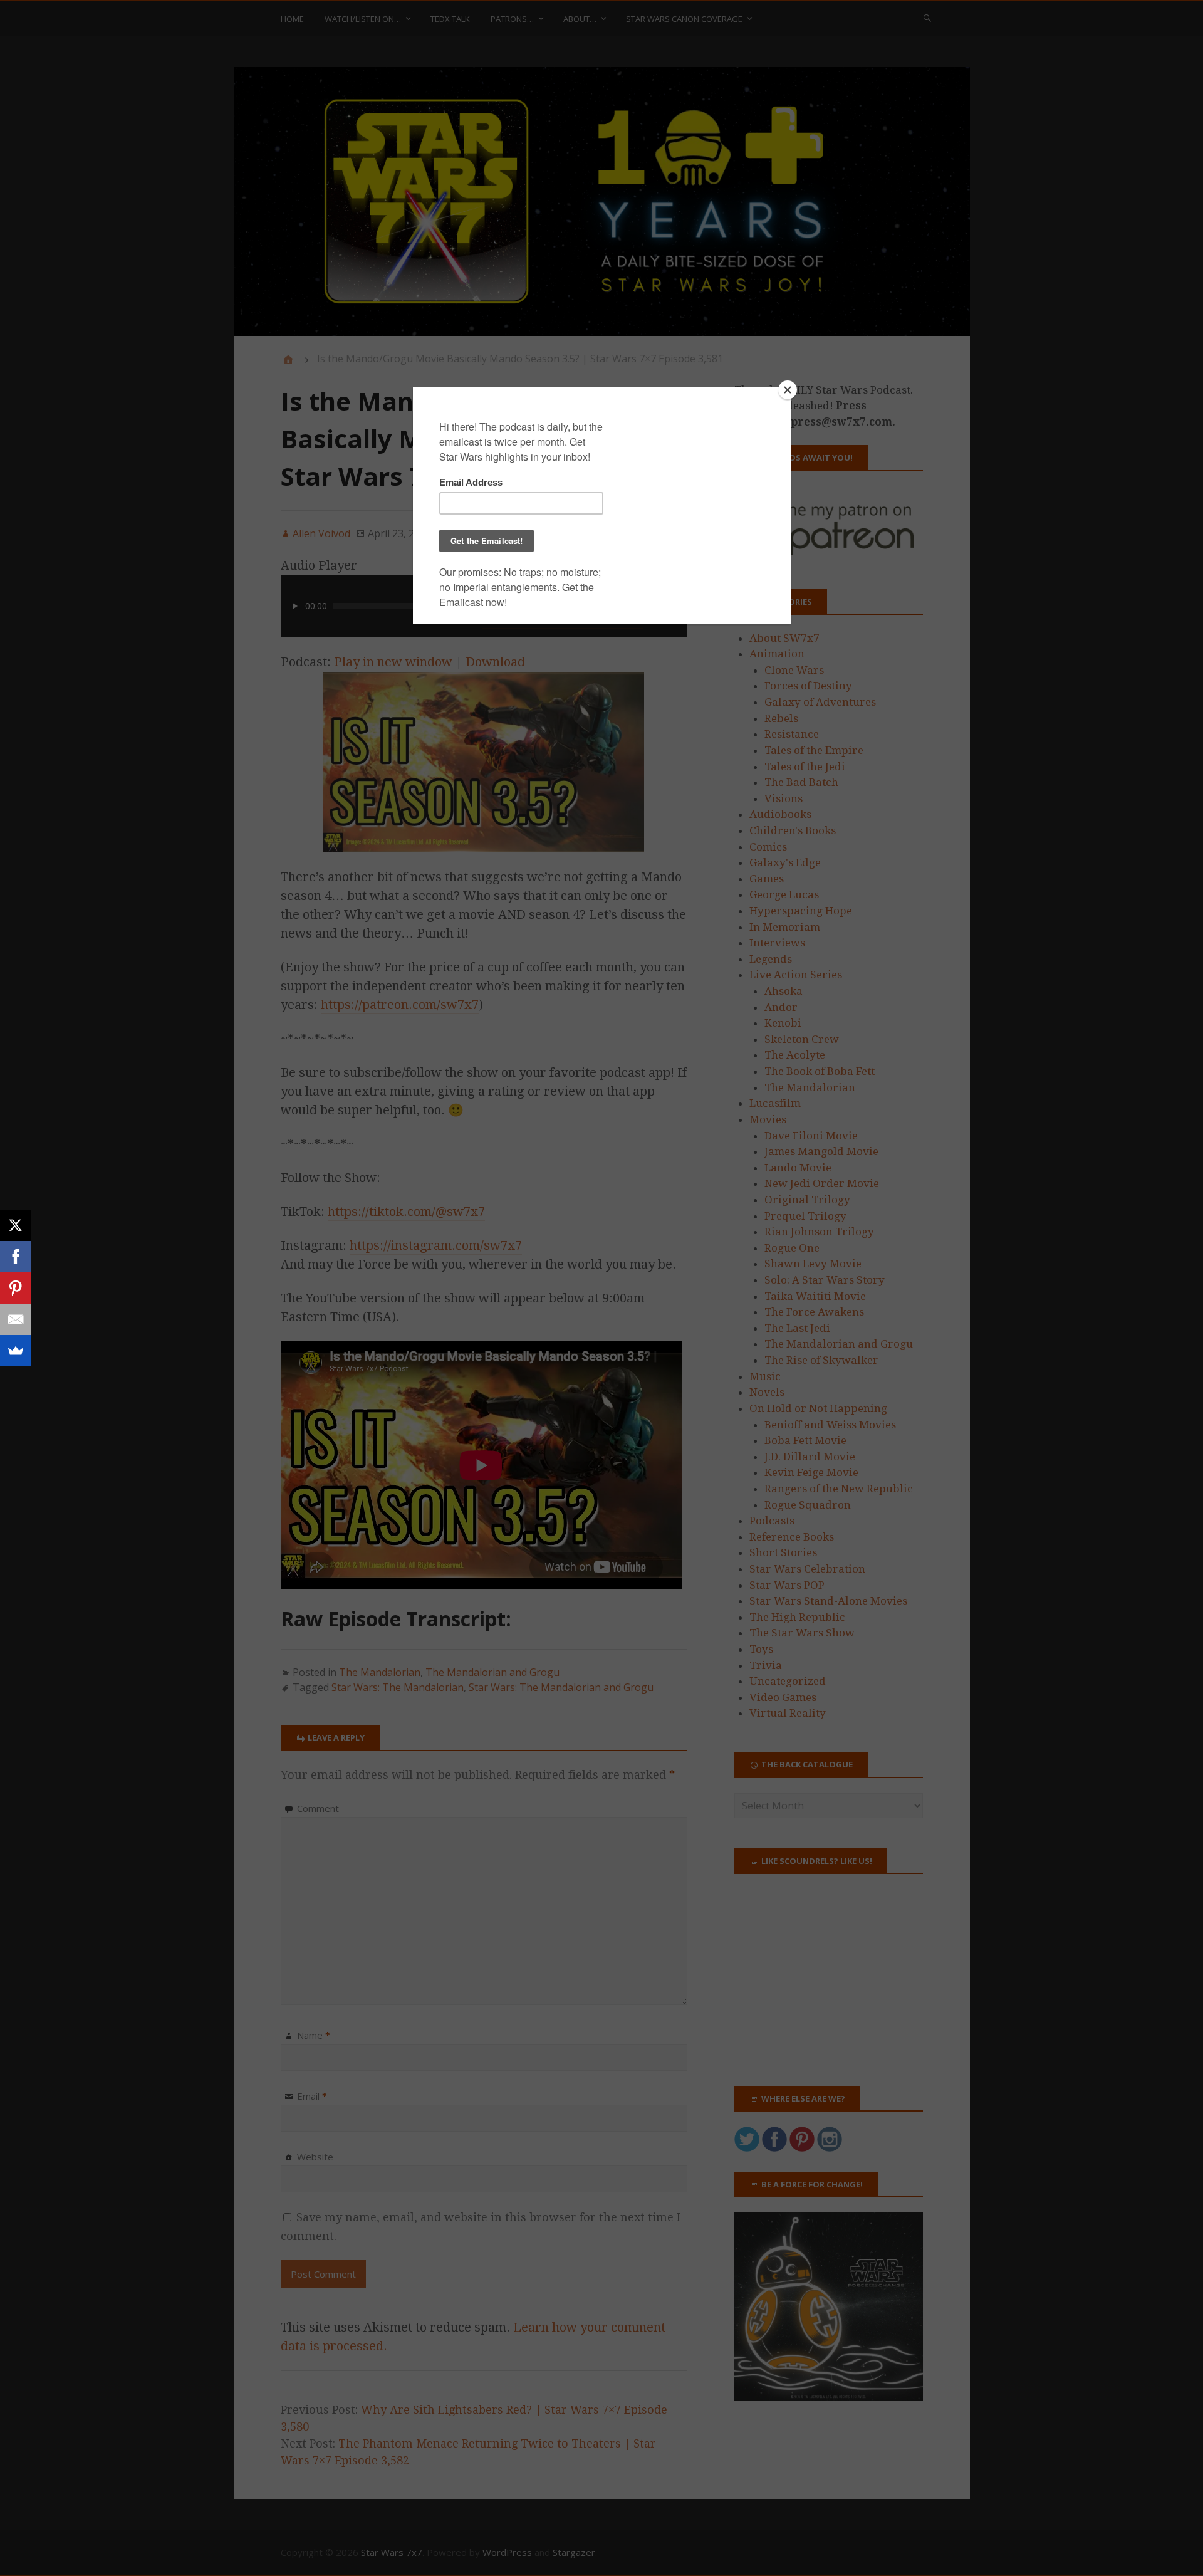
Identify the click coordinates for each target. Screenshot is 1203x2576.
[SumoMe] (16, 1351)
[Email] (16, 1319)
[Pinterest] (16, 1288)
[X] (16, 1225)
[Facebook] (16, 1257)
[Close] (788, 390)
